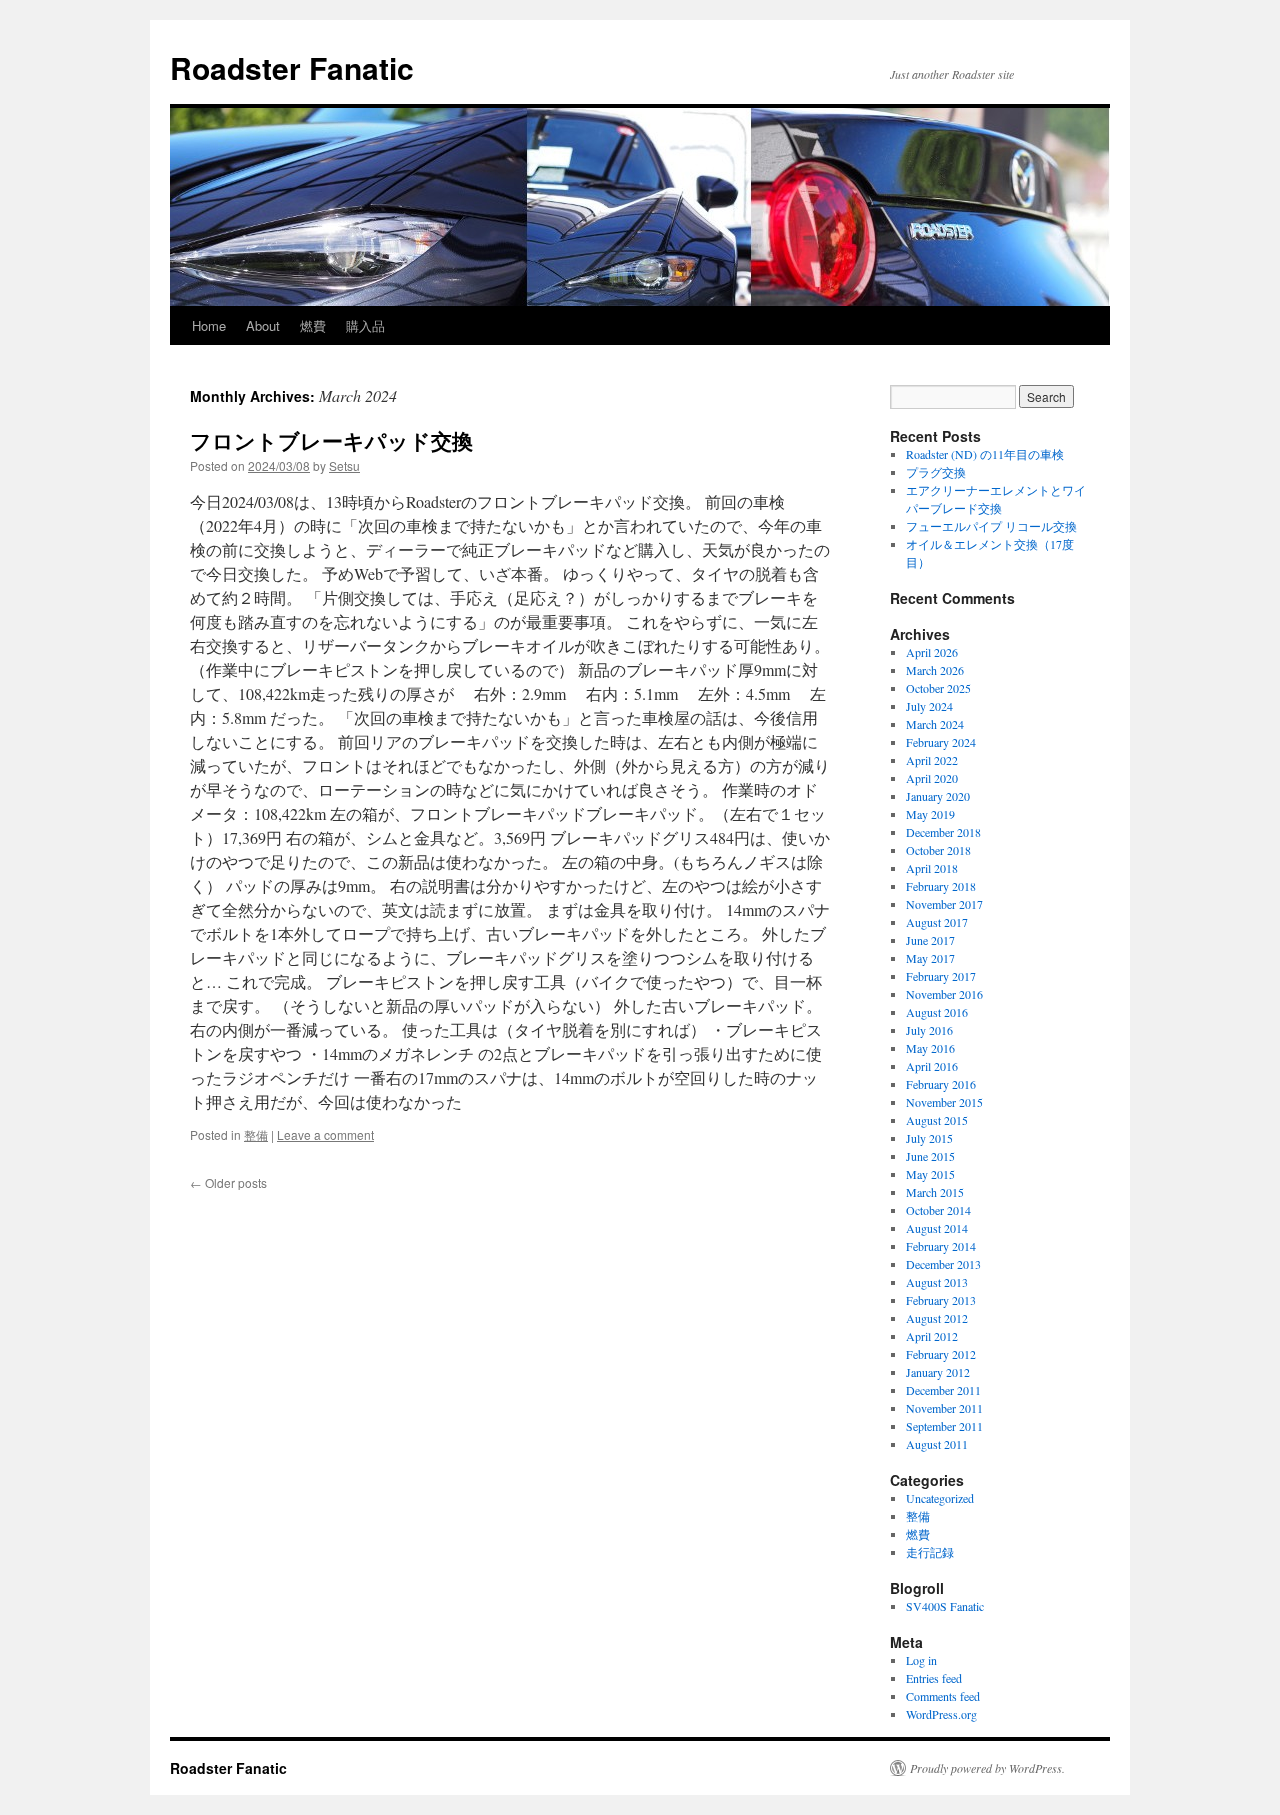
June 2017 (930, 940)
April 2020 (932, 778)
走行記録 (930, 1552)
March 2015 (935, 1192)
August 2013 (937, 1282)
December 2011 (943, 1390)
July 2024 (929, 706)
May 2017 (930, 958)
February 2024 (941, 742)
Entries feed (934, 1678)
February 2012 (941, 1354)
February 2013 (941, 1300)
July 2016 (929, 1030)
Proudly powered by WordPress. (987, 1768)
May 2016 (930, 1048)
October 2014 (938, 1210)
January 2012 (938, 1372)
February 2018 (941, 886)
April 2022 (932, 760)
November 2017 (944, 904)
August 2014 (937, 1228)
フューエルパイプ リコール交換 (991, 526)
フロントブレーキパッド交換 (331, 440)
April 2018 (932, 868)
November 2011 (944, 1408)
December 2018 (943, 832)
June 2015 (930, 1156)
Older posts (228, 1182)
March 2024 (935, 724)
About (263, 325)
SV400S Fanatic (945, 1606)
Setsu (344, 465)
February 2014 (941, 1246)
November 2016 (944, 994)
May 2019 (930, 814)
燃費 (313, 325)
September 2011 (944, 1426)
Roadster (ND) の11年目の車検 (985, 454)
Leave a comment (325, 1134)
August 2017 (937, 922)
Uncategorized (940, 1498)
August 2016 (937, 1012)
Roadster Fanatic (292, 67)
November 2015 (944, 1102)
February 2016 (941, 1084)
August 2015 (937, 1120)
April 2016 (932, 1066)
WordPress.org (941, 1714)
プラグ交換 (936, 472)
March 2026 (935, 670)
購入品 (365, 325)
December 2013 (943, 1264)
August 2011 (937, 1444)
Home (209, 325)
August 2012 (937, 1318)
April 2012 (932, 1336)
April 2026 (932, 652)
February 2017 (941, 976)
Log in (921, 1660)
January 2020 (938, 796)
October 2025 (938, 688)
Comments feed (943, 1696)
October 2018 (938, 850)
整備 (256, 1134)
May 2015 (930, 1174)
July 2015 (929, 1138)
